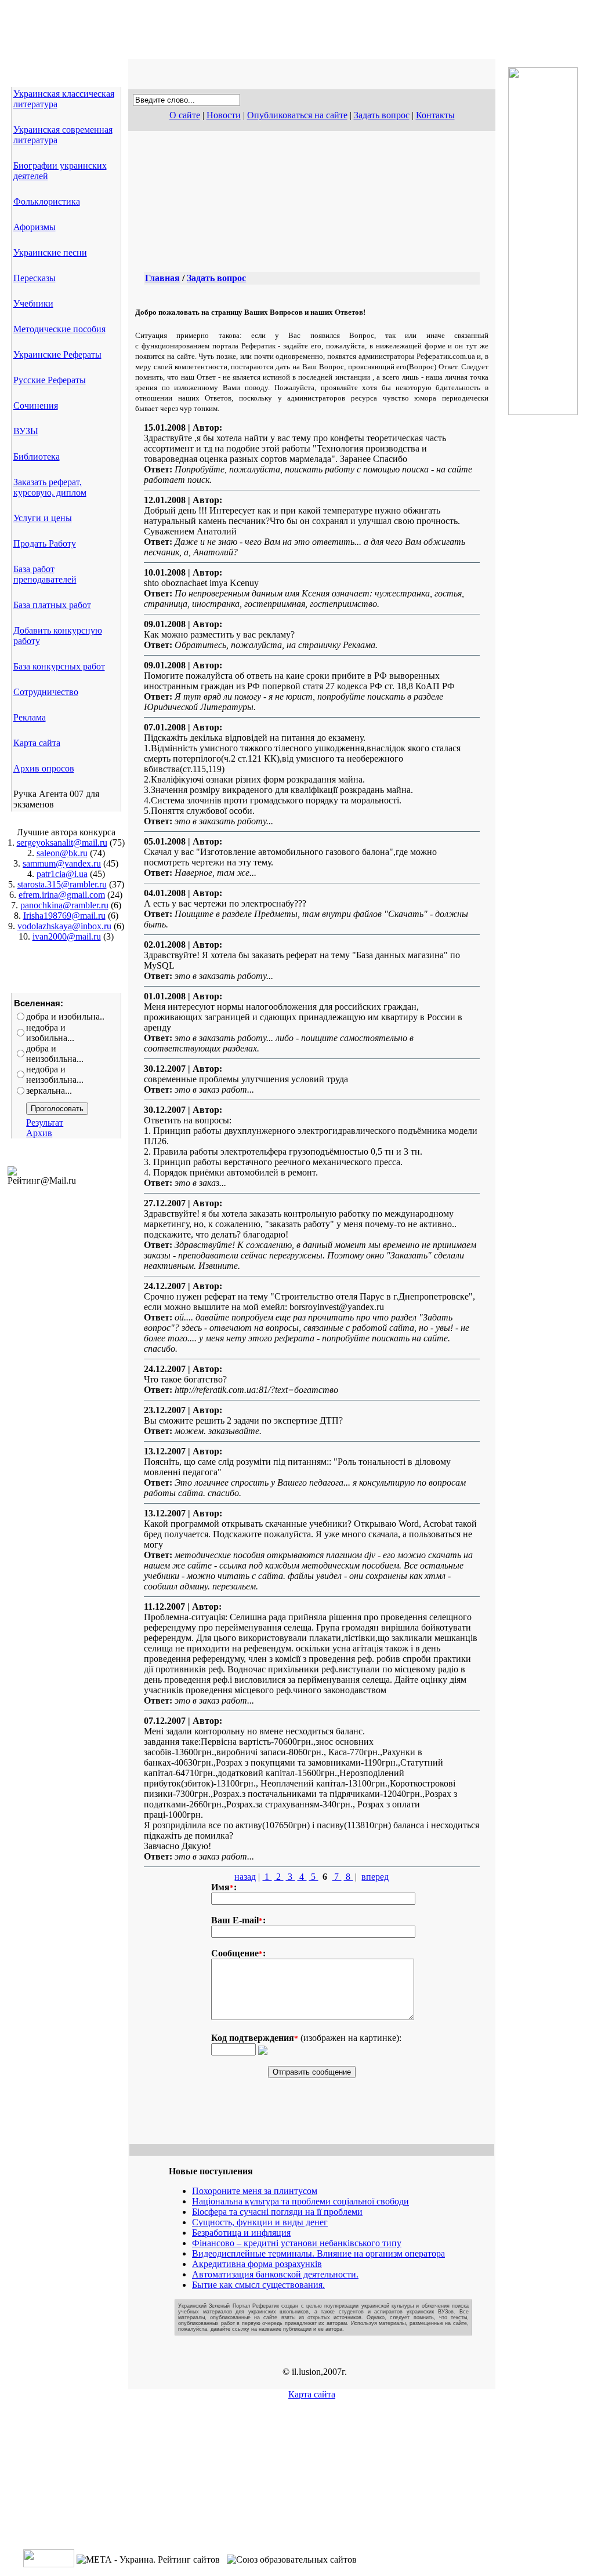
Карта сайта (37, 743)
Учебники (33, 303)
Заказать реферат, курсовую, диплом (50, 487)
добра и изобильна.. (65, 1016)
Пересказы (35, 278)
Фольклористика (47, 201)
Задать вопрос (382, 115)
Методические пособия (59, 329)
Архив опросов (44, 768)
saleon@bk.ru (62, 853)
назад (245, 1877)
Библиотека (37, 456)
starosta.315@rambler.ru (62, 884)
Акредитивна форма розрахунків (257, 2264)
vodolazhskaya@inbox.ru (64, 926)
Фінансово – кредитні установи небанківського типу (297, 2243)
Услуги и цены (43, 518)
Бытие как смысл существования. (258, 2285)
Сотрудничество (46, 692)
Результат (45, 1123)
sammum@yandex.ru (62, 863)
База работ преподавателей (45, 574)
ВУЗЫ (26, 431)
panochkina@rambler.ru (64, 905)
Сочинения (36, 405)
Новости (224, 115)
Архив (39, 1133)
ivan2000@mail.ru (67, 936)
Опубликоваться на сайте (297, 115)
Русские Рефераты (50, 380)
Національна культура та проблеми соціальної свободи (300, 2201)
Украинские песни (50, 252)
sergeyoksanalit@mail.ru (62, 843)
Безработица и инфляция (241, 2233)
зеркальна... (49, 1091)
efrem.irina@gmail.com (62, 895)
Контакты (435, 115)
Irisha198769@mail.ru (64, 916)
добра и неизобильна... (55, 1054)
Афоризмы (35, 227)
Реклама (30, 717)
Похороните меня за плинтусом (255, 2191)
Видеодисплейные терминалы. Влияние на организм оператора (318, 2253)
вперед (375, 1877)
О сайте (185, 115)
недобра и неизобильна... (55, 1074)
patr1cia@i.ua (62, 874)
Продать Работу (45, 543)
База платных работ (52, 605)
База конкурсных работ (59, 666)
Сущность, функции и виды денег (260, 2222)
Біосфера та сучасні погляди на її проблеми (277, 2212)
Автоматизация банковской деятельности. (275, 2274)
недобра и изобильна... (50, 1033)
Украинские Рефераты (57, 354)
